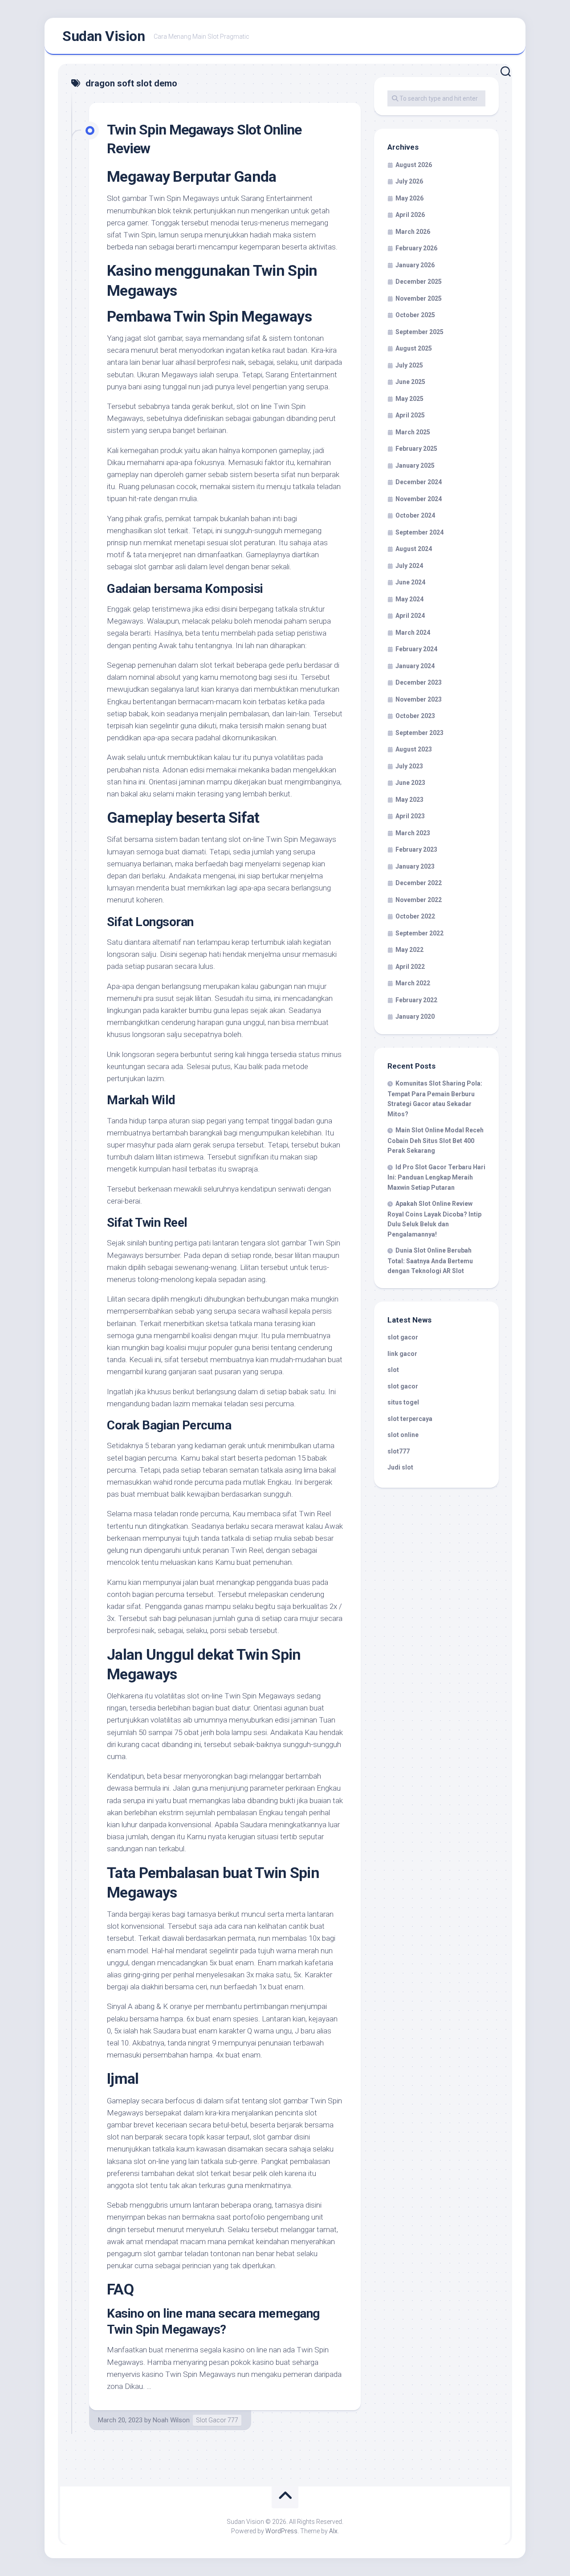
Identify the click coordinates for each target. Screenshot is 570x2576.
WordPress (281, 2531)
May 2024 (409, 599)
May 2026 (409, 198)
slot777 (399, 1451)
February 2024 (416, 649)
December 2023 (419, 682)
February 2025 (416, 449)
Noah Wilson (171, 2420)
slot (393, 1370)
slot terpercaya (410, 1419)
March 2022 (413, 983)
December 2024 (419, 482)
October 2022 (415, 916)
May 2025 (409, 399)
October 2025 (415, 315)
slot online (403, 1435)
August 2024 (414, 549)
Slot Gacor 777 (217, 2420)
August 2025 (414, 348)
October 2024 (415, 515)
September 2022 (419, 933)
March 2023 (413, 833)
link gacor (402, 1354)
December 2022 (419, 883)
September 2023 (419, 733)
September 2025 (419, 332)
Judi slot (400, 1467)
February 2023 (416, 849)
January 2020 (415, 1017)
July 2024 (409, 566)
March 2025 (413, 432)
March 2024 (413, 633)
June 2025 (410, 382)
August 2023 (414, 749)
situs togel (403, 1402)
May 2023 (409, 800)
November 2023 (419, 699)
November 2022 (419, 900)
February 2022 (416, 1000)
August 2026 (414, 165)
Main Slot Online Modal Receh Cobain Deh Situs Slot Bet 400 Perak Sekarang (436, 1140)
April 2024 (410, 616)
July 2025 (409, 365)
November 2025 (419, 298)
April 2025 (410, 415)
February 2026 (416, 248)
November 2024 (419, 499)
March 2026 (413, 232)
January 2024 (415, 666)
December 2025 (419, 282)
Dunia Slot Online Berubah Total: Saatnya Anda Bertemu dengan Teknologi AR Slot (430, 1261)
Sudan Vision (104, 36)
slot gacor (403, 1337)
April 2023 (410, 816)
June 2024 (410, 582)
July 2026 (409, 181)
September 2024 (419, 532)
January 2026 (415, 265)
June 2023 (410, 783)
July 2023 (409, 766)
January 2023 (415, 866)
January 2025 (415, 465)
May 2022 (409, 950)
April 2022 (410, 967)
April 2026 (410, 215)
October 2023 (415, 716)
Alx (333, 2531)
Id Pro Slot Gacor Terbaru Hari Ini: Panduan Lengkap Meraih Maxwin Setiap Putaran (436, 1177)
